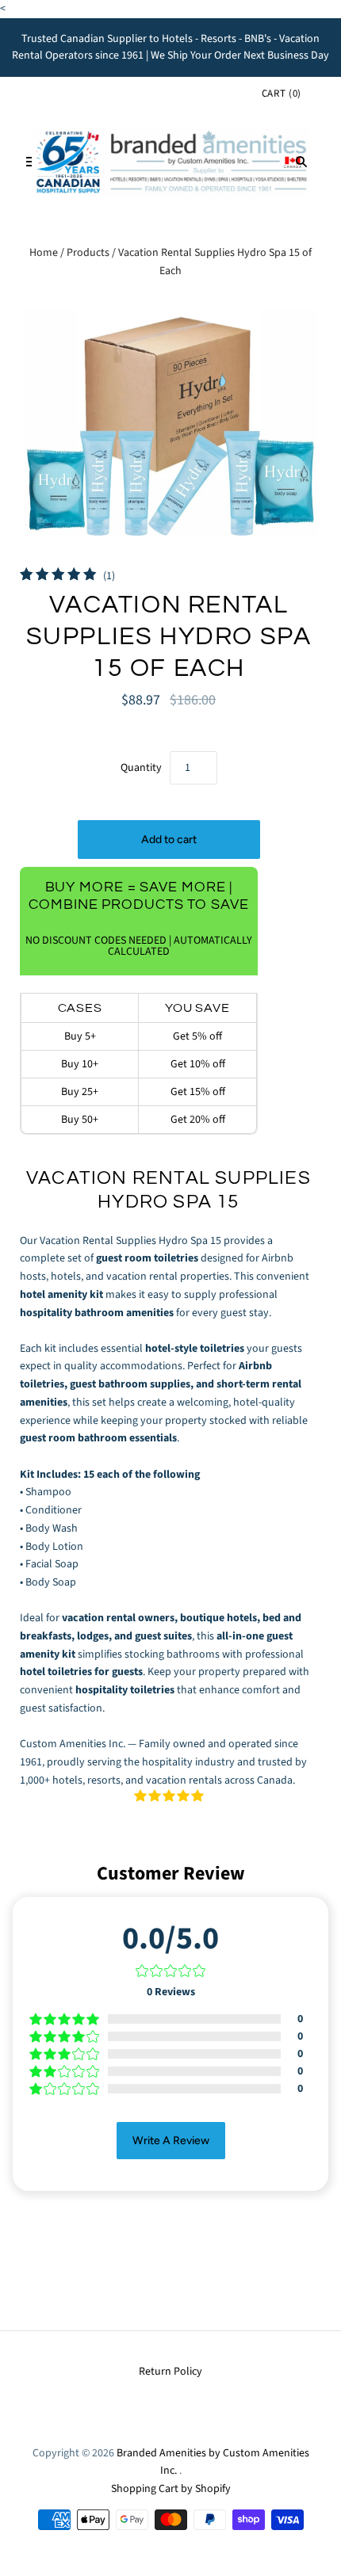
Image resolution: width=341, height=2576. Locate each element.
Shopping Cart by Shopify (171, 2489)
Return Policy (170, 2372)
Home (44, 253)
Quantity (141, 768)
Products (88, 253)
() (282, 93)
